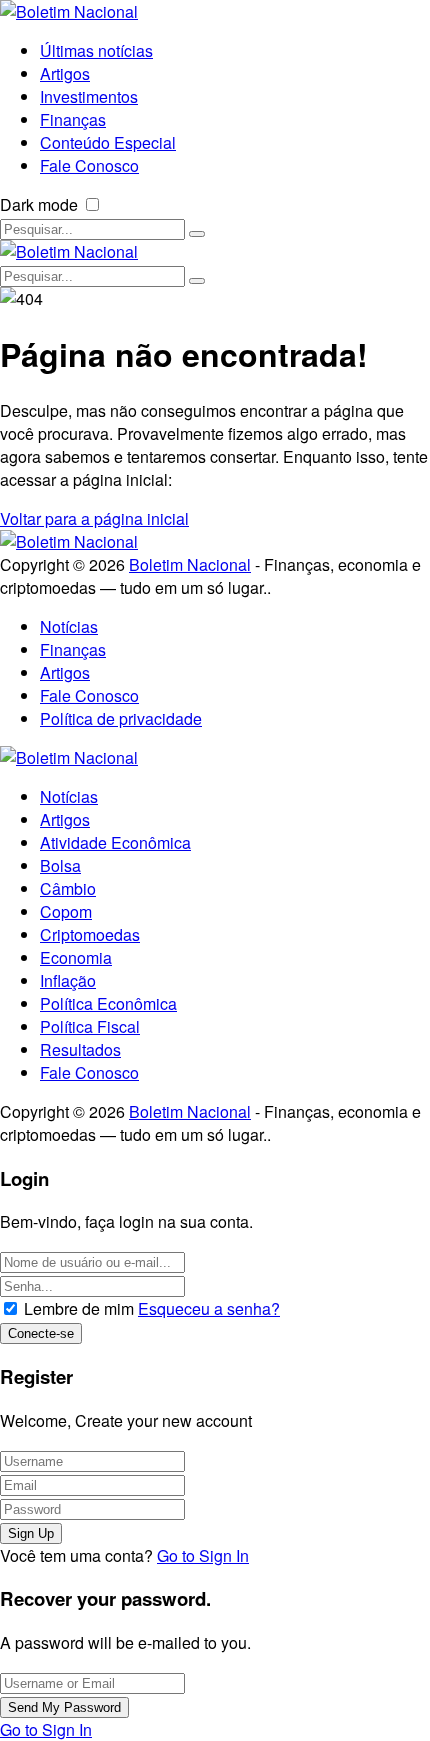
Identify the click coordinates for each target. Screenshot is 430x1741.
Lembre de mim (79, 1308)
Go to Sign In (203, 1555)
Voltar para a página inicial (94, 518)
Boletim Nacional (190, 564)
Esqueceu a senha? (209, 1308)
